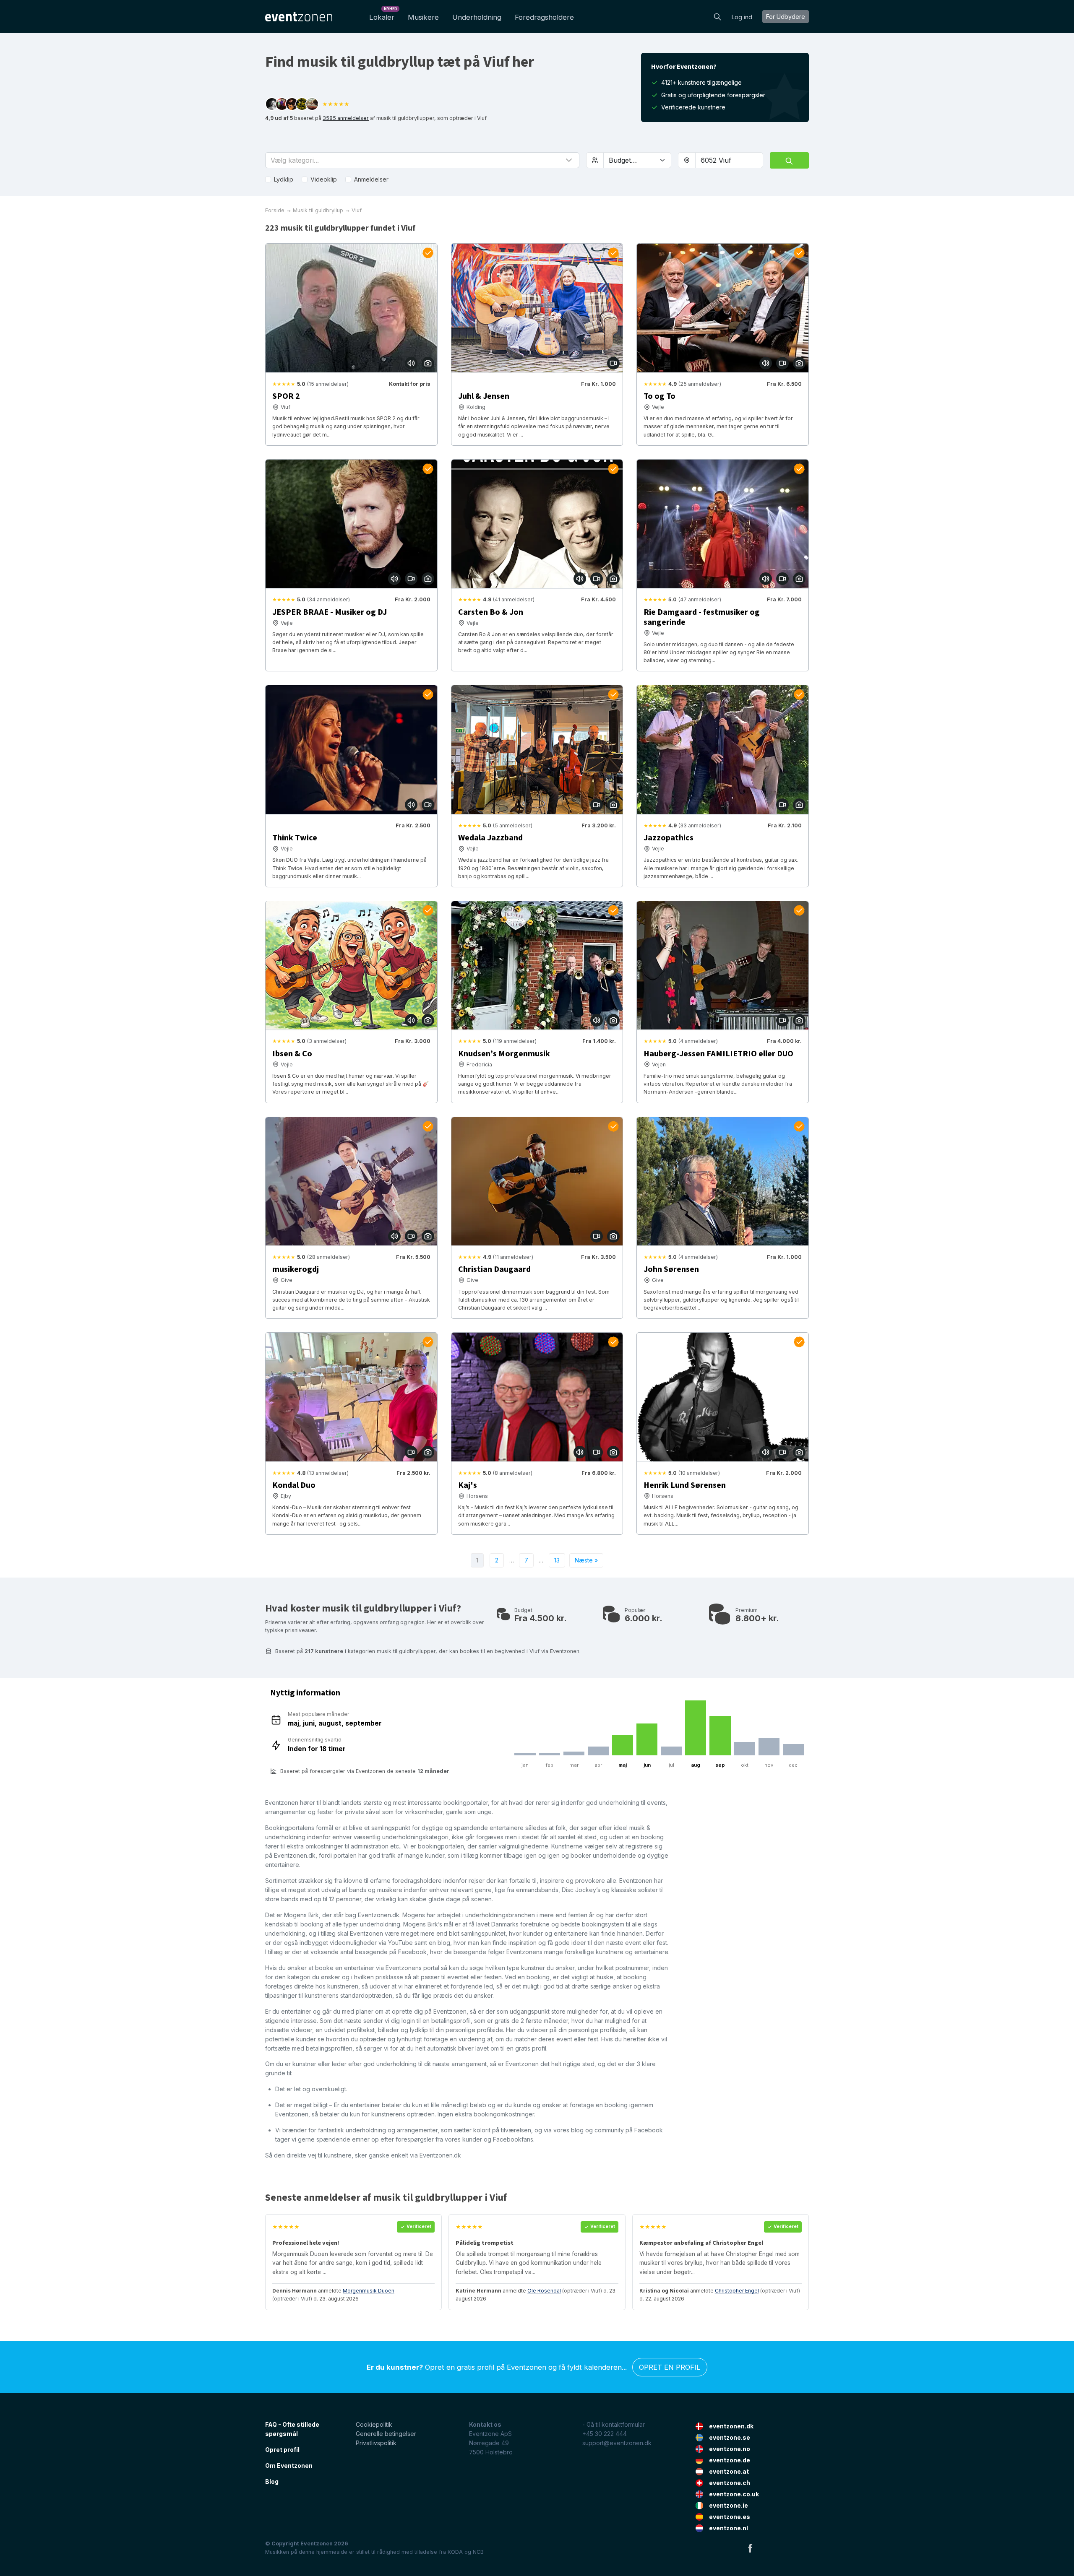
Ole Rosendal (544, 2291)
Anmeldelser (371, 179)
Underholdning (477, 17)
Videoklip (324, 179)
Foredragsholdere (544, 17)
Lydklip (284, 179)
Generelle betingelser (386, 2434)
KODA (455, 2552)
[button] (422, 160)
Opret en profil (670, 2367)
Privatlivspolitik (376, 2443)
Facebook (750, 2548)
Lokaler (383, 15)
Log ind (742, 17)
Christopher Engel (737, 2291)
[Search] (717, 16)
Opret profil (282, 2450)
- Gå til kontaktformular (614, 2424)
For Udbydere (786, 17)
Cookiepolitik (374, 2424)
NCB (478, 2552)
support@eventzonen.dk (617, 2443)
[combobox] (729, 160)
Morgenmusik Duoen (369, 2291)
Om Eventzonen (289, 2466)
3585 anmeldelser (346, 118)
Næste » (586, 1560)
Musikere (423, 17)
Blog (272, 2481)
